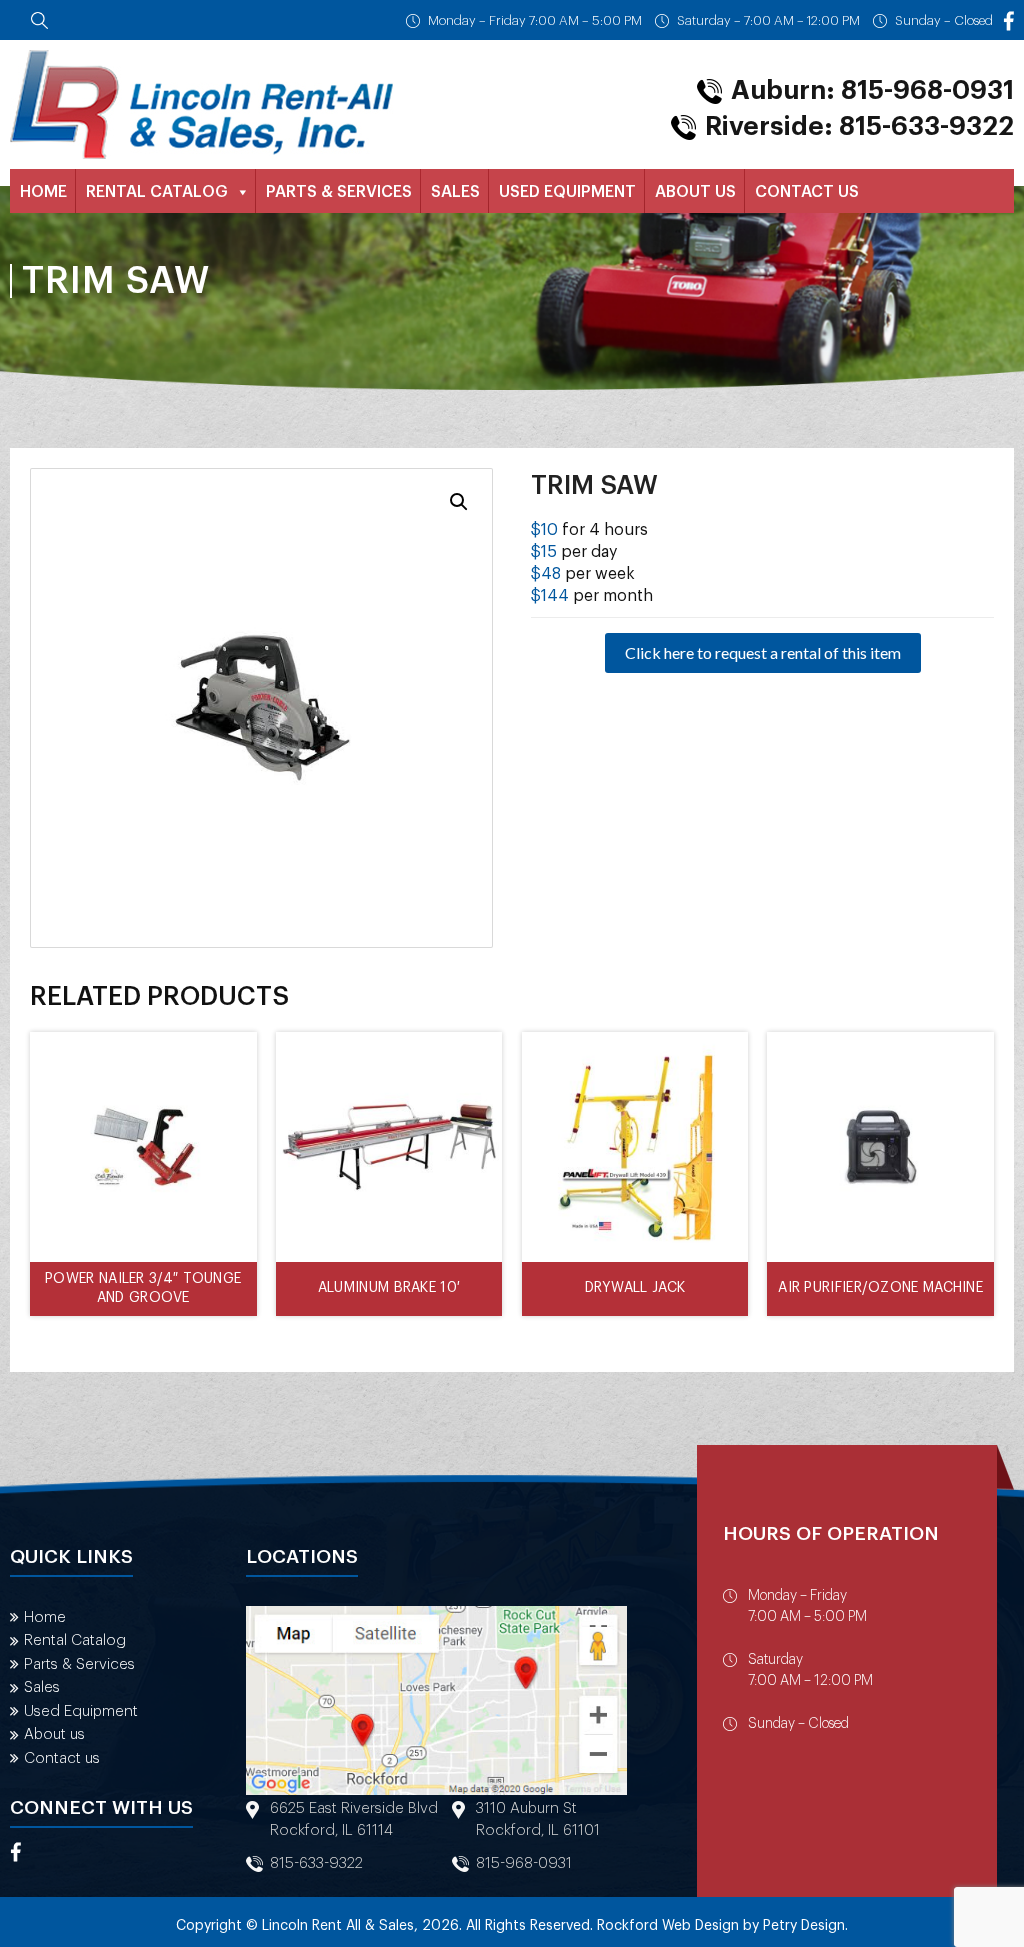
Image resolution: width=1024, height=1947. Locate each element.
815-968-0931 (524, 1863)
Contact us (62, 1758)
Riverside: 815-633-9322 (859, 127)
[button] (459, 502)
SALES (455, 192)
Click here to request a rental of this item (763, 652)
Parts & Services (79, 1664)
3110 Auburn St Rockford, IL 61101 (538, 1819)
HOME (43, 192)
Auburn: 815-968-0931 (872, 91)
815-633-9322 (316, 1863)
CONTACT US (807, 192)
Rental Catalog (75, 1640)
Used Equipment (81, 1711)
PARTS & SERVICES (339, 192)
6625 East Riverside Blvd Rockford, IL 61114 (354, 1819)
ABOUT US (695, 192)
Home (45, 1617)
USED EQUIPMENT (567, 192)
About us (54, 1734)
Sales (42, 1687)
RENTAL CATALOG (157, 192)
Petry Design (804, 1926)
